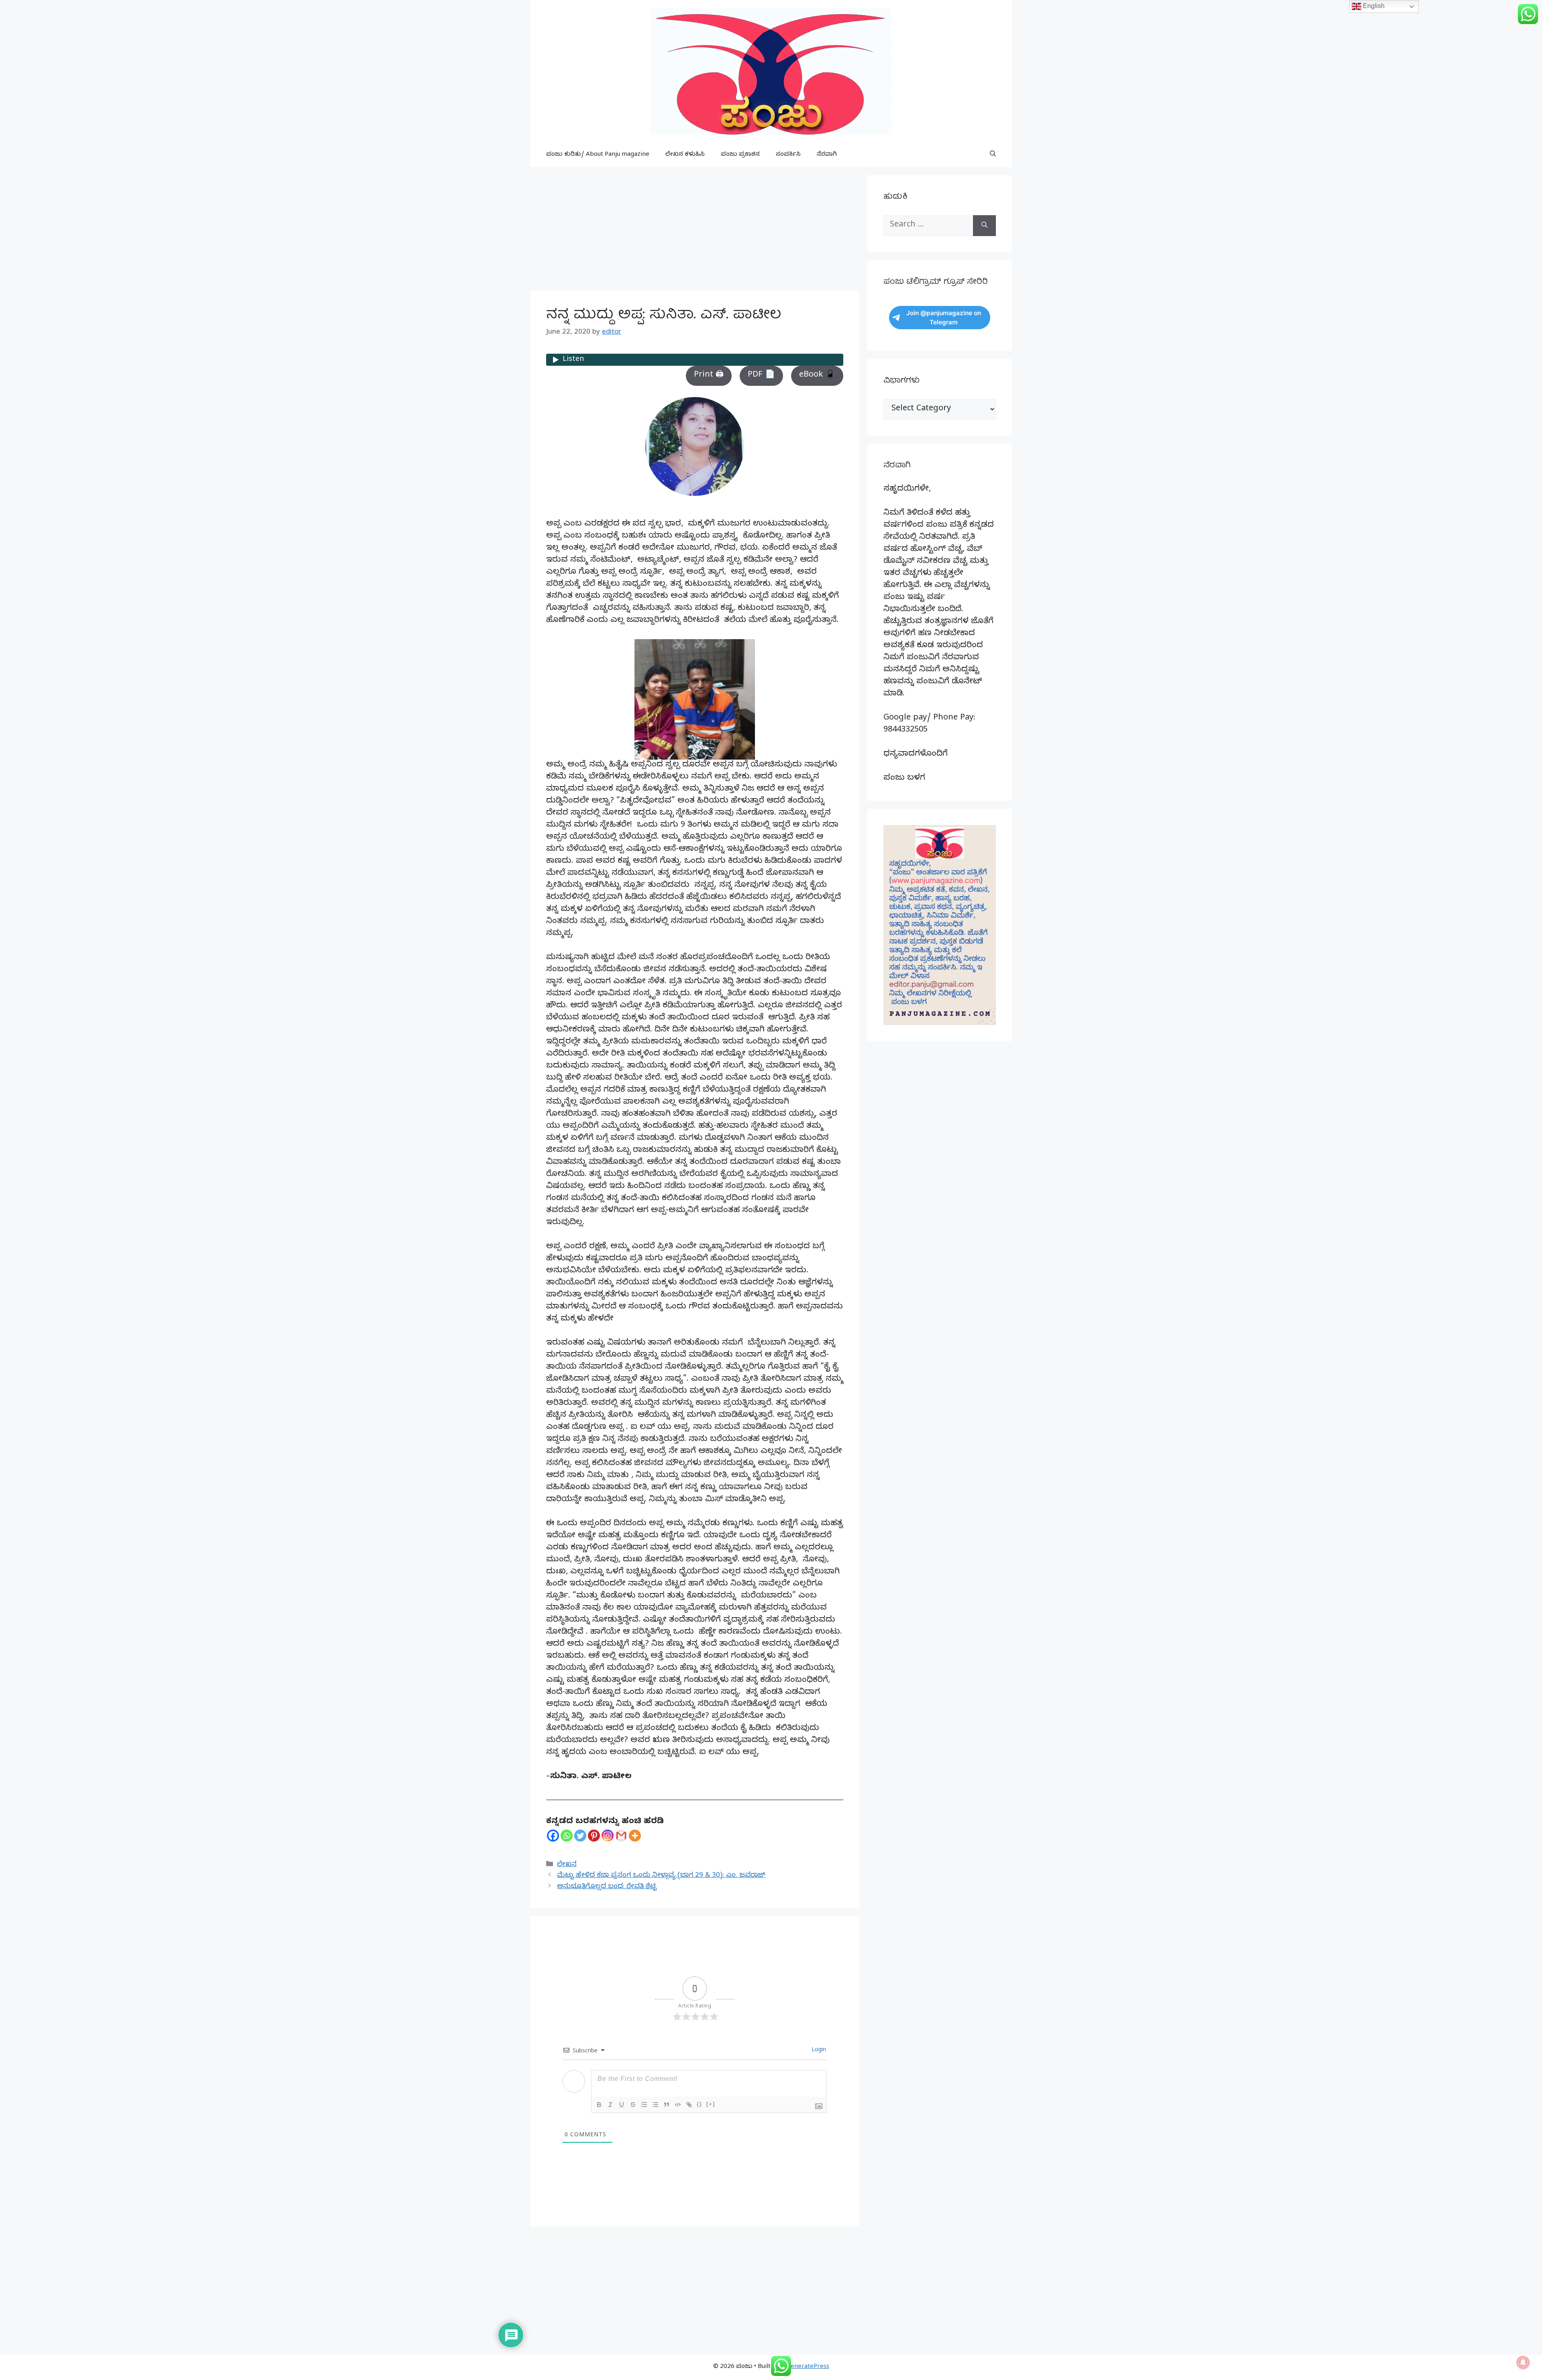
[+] (711, 2104)
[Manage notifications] (1523, 2362)
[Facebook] (553, 1836)
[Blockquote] (667, 2105)
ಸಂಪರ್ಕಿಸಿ (788, 155)
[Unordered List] (655, 2105)
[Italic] (610, 2105)
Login (818, 2051)
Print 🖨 (709, 376)
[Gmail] (621, 1836)
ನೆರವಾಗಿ (827, 155)
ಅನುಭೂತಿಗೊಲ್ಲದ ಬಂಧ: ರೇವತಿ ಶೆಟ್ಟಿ (607, 1887)
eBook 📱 (817, 376)
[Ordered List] (644, 2105)
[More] (635, 1836)
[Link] (689, 2105)
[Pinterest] (594, 1836)
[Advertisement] (695, 231)
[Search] (984, 226)
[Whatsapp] (567, 1836)
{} (700, 2104)
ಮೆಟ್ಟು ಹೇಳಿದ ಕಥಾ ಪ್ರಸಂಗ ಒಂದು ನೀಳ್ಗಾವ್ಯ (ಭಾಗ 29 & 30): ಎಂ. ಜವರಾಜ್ (661, 1876)
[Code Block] (678, 2105)
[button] (993, 155)
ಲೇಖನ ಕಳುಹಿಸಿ (685, 155)
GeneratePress (808, 2367)
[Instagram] (608, 1836)
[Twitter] (580, 1836)
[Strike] (633, 2105)
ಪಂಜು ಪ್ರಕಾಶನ (740, 155)
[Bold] (599, 2105)
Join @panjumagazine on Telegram (944, 318)
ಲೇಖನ (567, 1865)
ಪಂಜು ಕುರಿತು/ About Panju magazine (598, 155)
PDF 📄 (761, 376)
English (1373, 6)
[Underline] (622, 2105)
